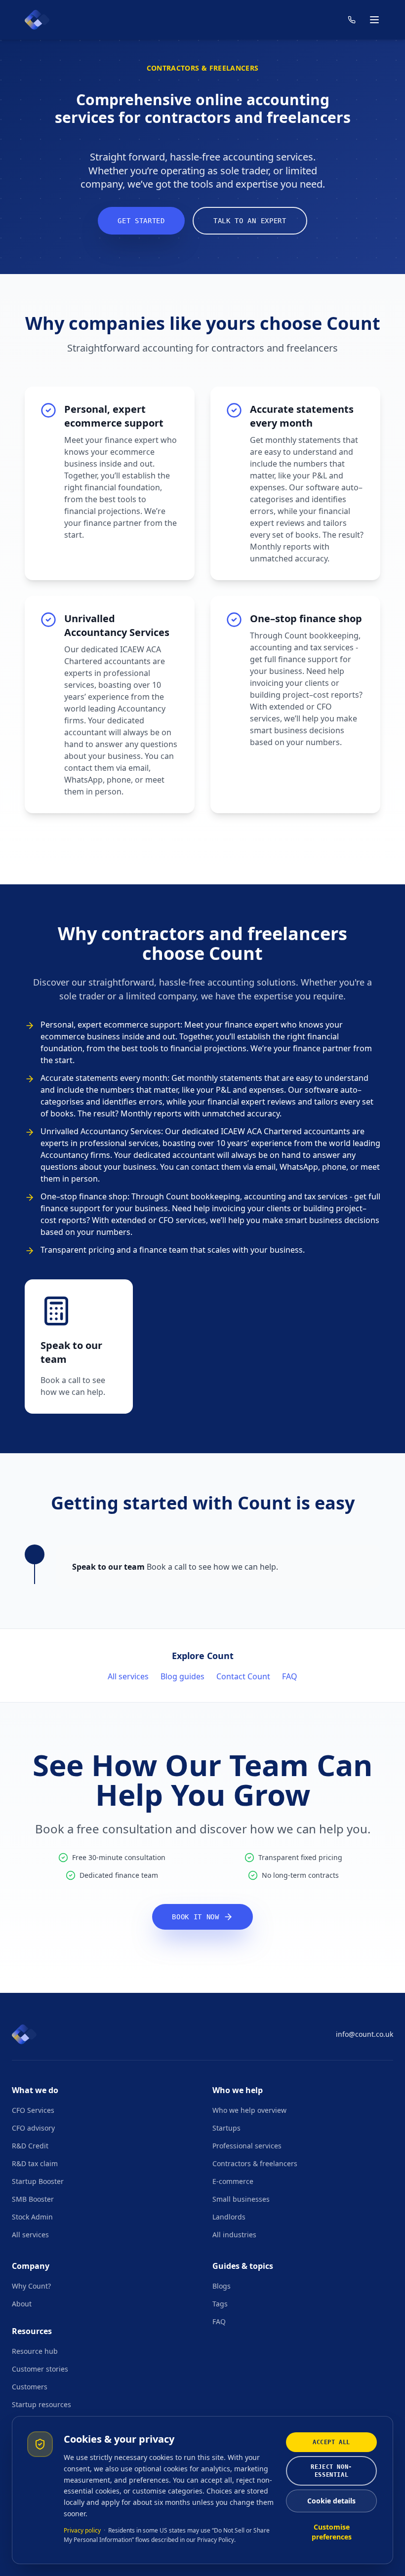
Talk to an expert (250, 221)
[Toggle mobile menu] (374, 20)
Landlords (229, 2217)
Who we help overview (249, 2110)
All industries (234, 2235)
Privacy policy (82, 2530)
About (22, 2304)
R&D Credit (30, 2146)
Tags (220, 2304)
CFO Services (33, 2110)
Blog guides (182, 1676)
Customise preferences (332, 2532)
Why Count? (31, 2286)
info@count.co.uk (364, 2034)
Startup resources (41, 2404)
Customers (30, 2387)
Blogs (222, 2286)
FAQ (290, 1676)
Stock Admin (32, 2217)
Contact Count (243, 1676)
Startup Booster (38, 2181)
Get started (141, 221)
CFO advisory (33, 2128)
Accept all (331, 2442)
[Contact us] (352, 20)
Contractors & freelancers (255, 2163)
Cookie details (331, 2501)
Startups (226, 2128)
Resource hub (35, 2351)
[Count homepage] (37, 20)
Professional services (247, 2146)
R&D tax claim (35, 2163)
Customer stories (40, 2369)
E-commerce (233, 2181)
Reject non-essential (331, 2471)
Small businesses (241, 2199)
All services (128, 1676)
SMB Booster (33, 2199)
